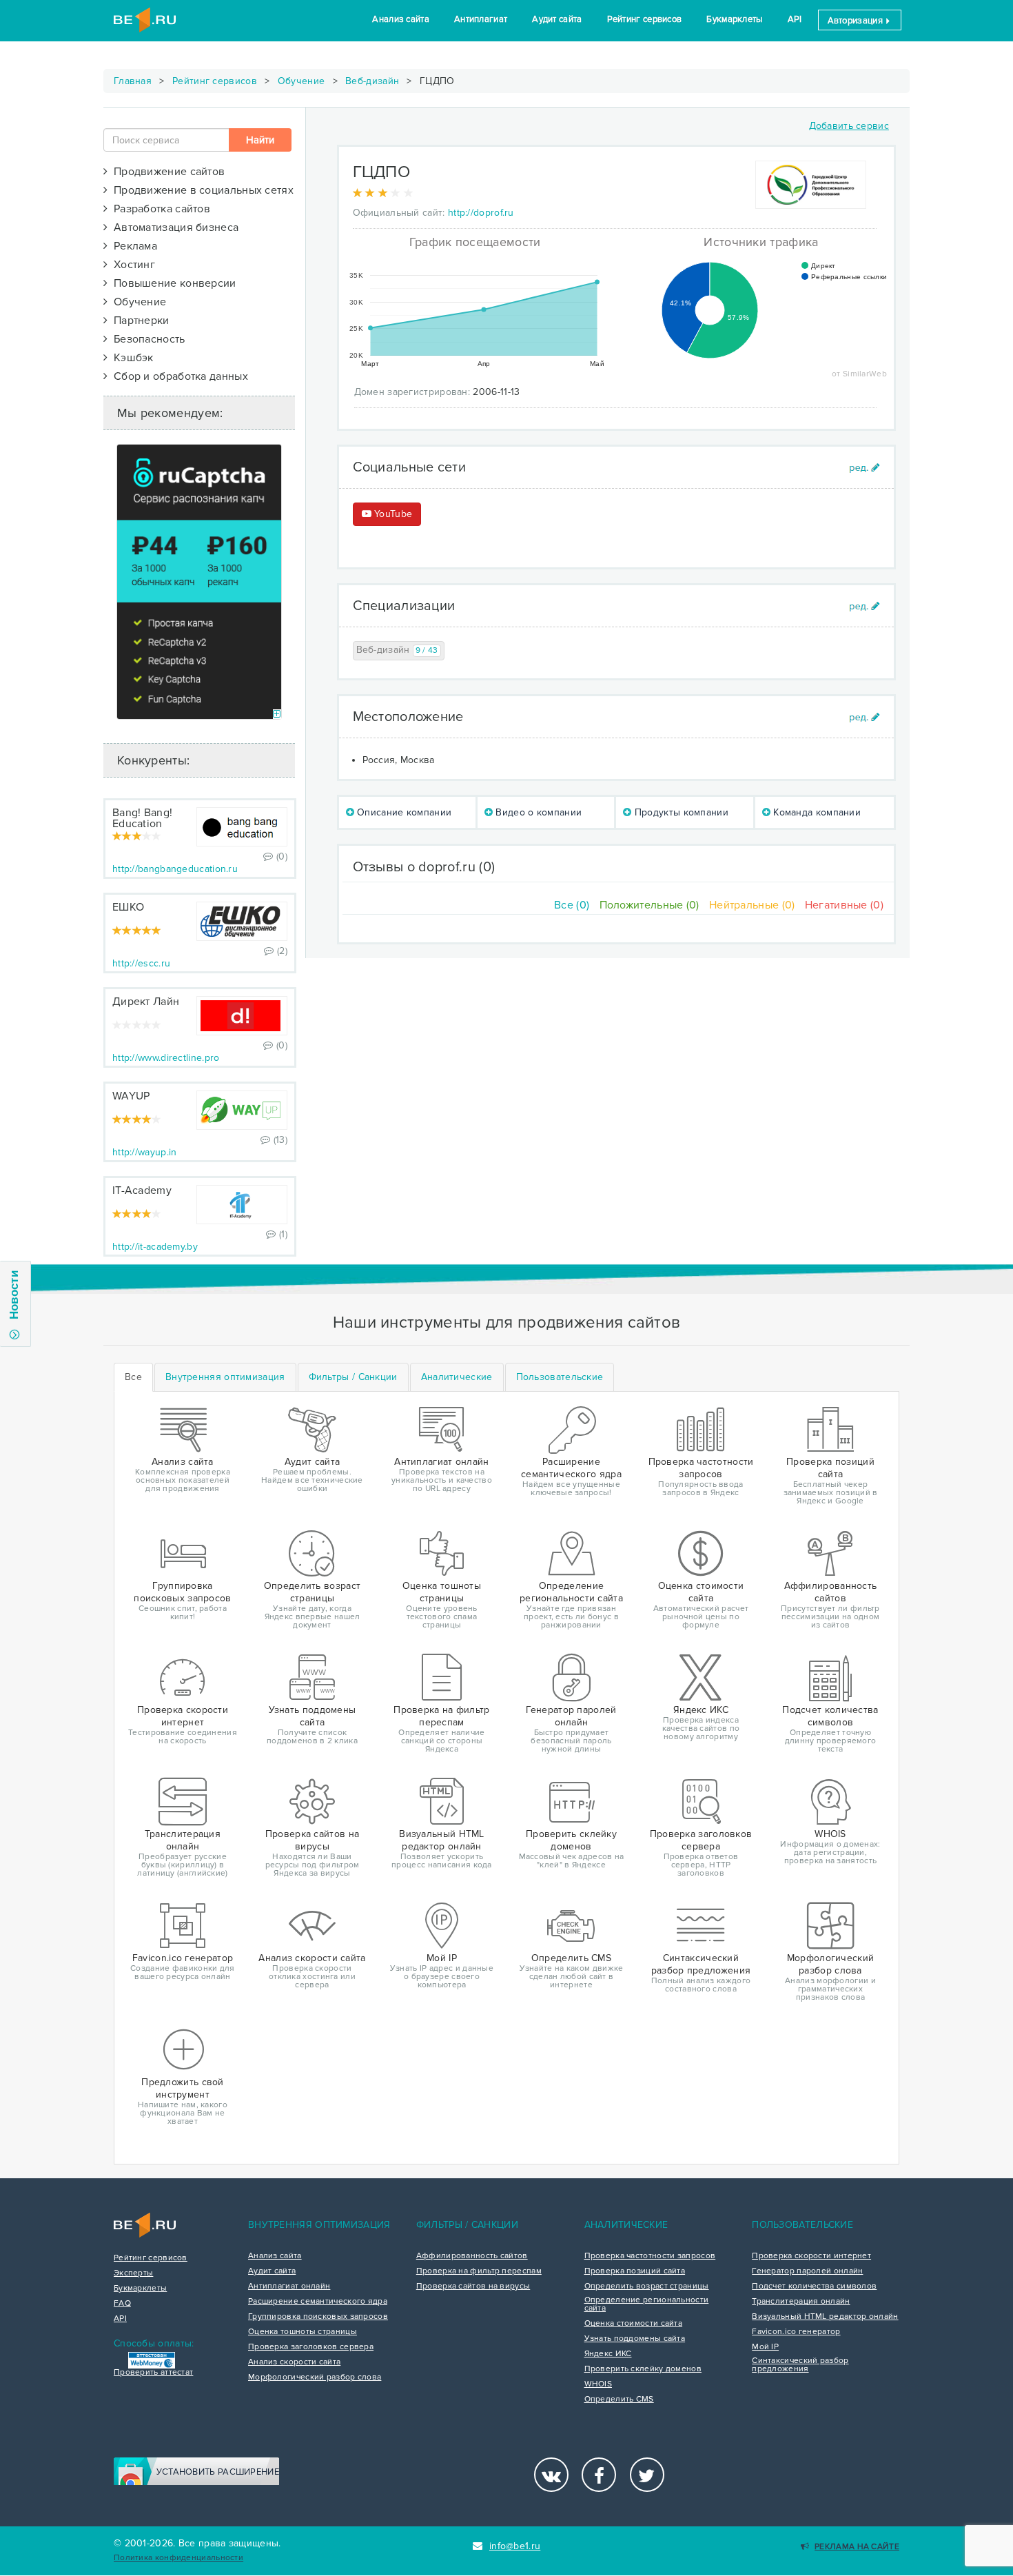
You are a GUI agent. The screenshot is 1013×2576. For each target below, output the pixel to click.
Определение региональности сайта (647, 2304)
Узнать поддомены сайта (635, 2339)
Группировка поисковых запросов (318, 2317)
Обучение (301, 81)
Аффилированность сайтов (472, 2256)
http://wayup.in (145, 1152)
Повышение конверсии (172, 283)
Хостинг (131, 265)
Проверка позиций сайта (635, 2271)
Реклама (132, 246)
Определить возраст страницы (647, 2286)
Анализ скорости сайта (294, 2362)
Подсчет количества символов (814, 2286)
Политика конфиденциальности (178, 2558)
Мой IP (765, 2347)
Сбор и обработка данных (178, 376)
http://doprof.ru (481, 213)
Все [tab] (133, 1377)
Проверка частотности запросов (650, 2256)
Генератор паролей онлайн (807, 2271)
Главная (133, 81)
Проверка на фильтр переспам (479, 2271)
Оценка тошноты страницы (303, 2332)
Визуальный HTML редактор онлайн (825, 2317)
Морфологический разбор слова (315, 2377)
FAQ (122, 2304)
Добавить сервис (849, 126)
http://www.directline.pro (166, 1058)
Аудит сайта (557, 19)
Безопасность (146, 339)
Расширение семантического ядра (318, 2302)
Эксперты (133, 2273)
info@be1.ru (515, 2546)
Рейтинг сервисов (645, 19)
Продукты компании (680, 812)
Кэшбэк (130, 358)
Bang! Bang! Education (142, 818)
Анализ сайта (401, 19)
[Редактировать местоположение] (864, 717)
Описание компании (403, 812)
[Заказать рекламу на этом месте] (277, 714)
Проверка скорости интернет (811, 2256)
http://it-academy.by (155, 1247)
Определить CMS (619, 2400)
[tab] (225, 1377)
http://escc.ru (141, 963)
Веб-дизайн (372, 81)
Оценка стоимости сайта (634, 2324)
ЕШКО (128, 907)
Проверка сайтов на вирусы (473, 2286)
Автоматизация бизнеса (173, 227)
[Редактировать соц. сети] (864, 468)
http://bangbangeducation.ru (175, 869)
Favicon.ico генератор (796, 2332)
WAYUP (131, 1096)
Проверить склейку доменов (643, 2369)
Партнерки (138, 321)
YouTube (392, 514)
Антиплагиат (481, 19)
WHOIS (598, 2384)
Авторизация (857, 21)
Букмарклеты (734, 19)
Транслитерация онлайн (801, 2302)
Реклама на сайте (857, 2547)
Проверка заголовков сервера (311, 2347)
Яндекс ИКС (608, 2354)
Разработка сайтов (159, 209)
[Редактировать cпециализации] (864, 606)
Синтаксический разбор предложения (800, 2365)
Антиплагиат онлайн (289, 2286)
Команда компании (816, 812)
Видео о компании (537, 812)
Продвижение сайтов (166, 172)
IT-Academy (142, 1190)
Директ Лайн (146, 1002)
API (795, 19)
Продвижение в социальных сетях (201, 190)
